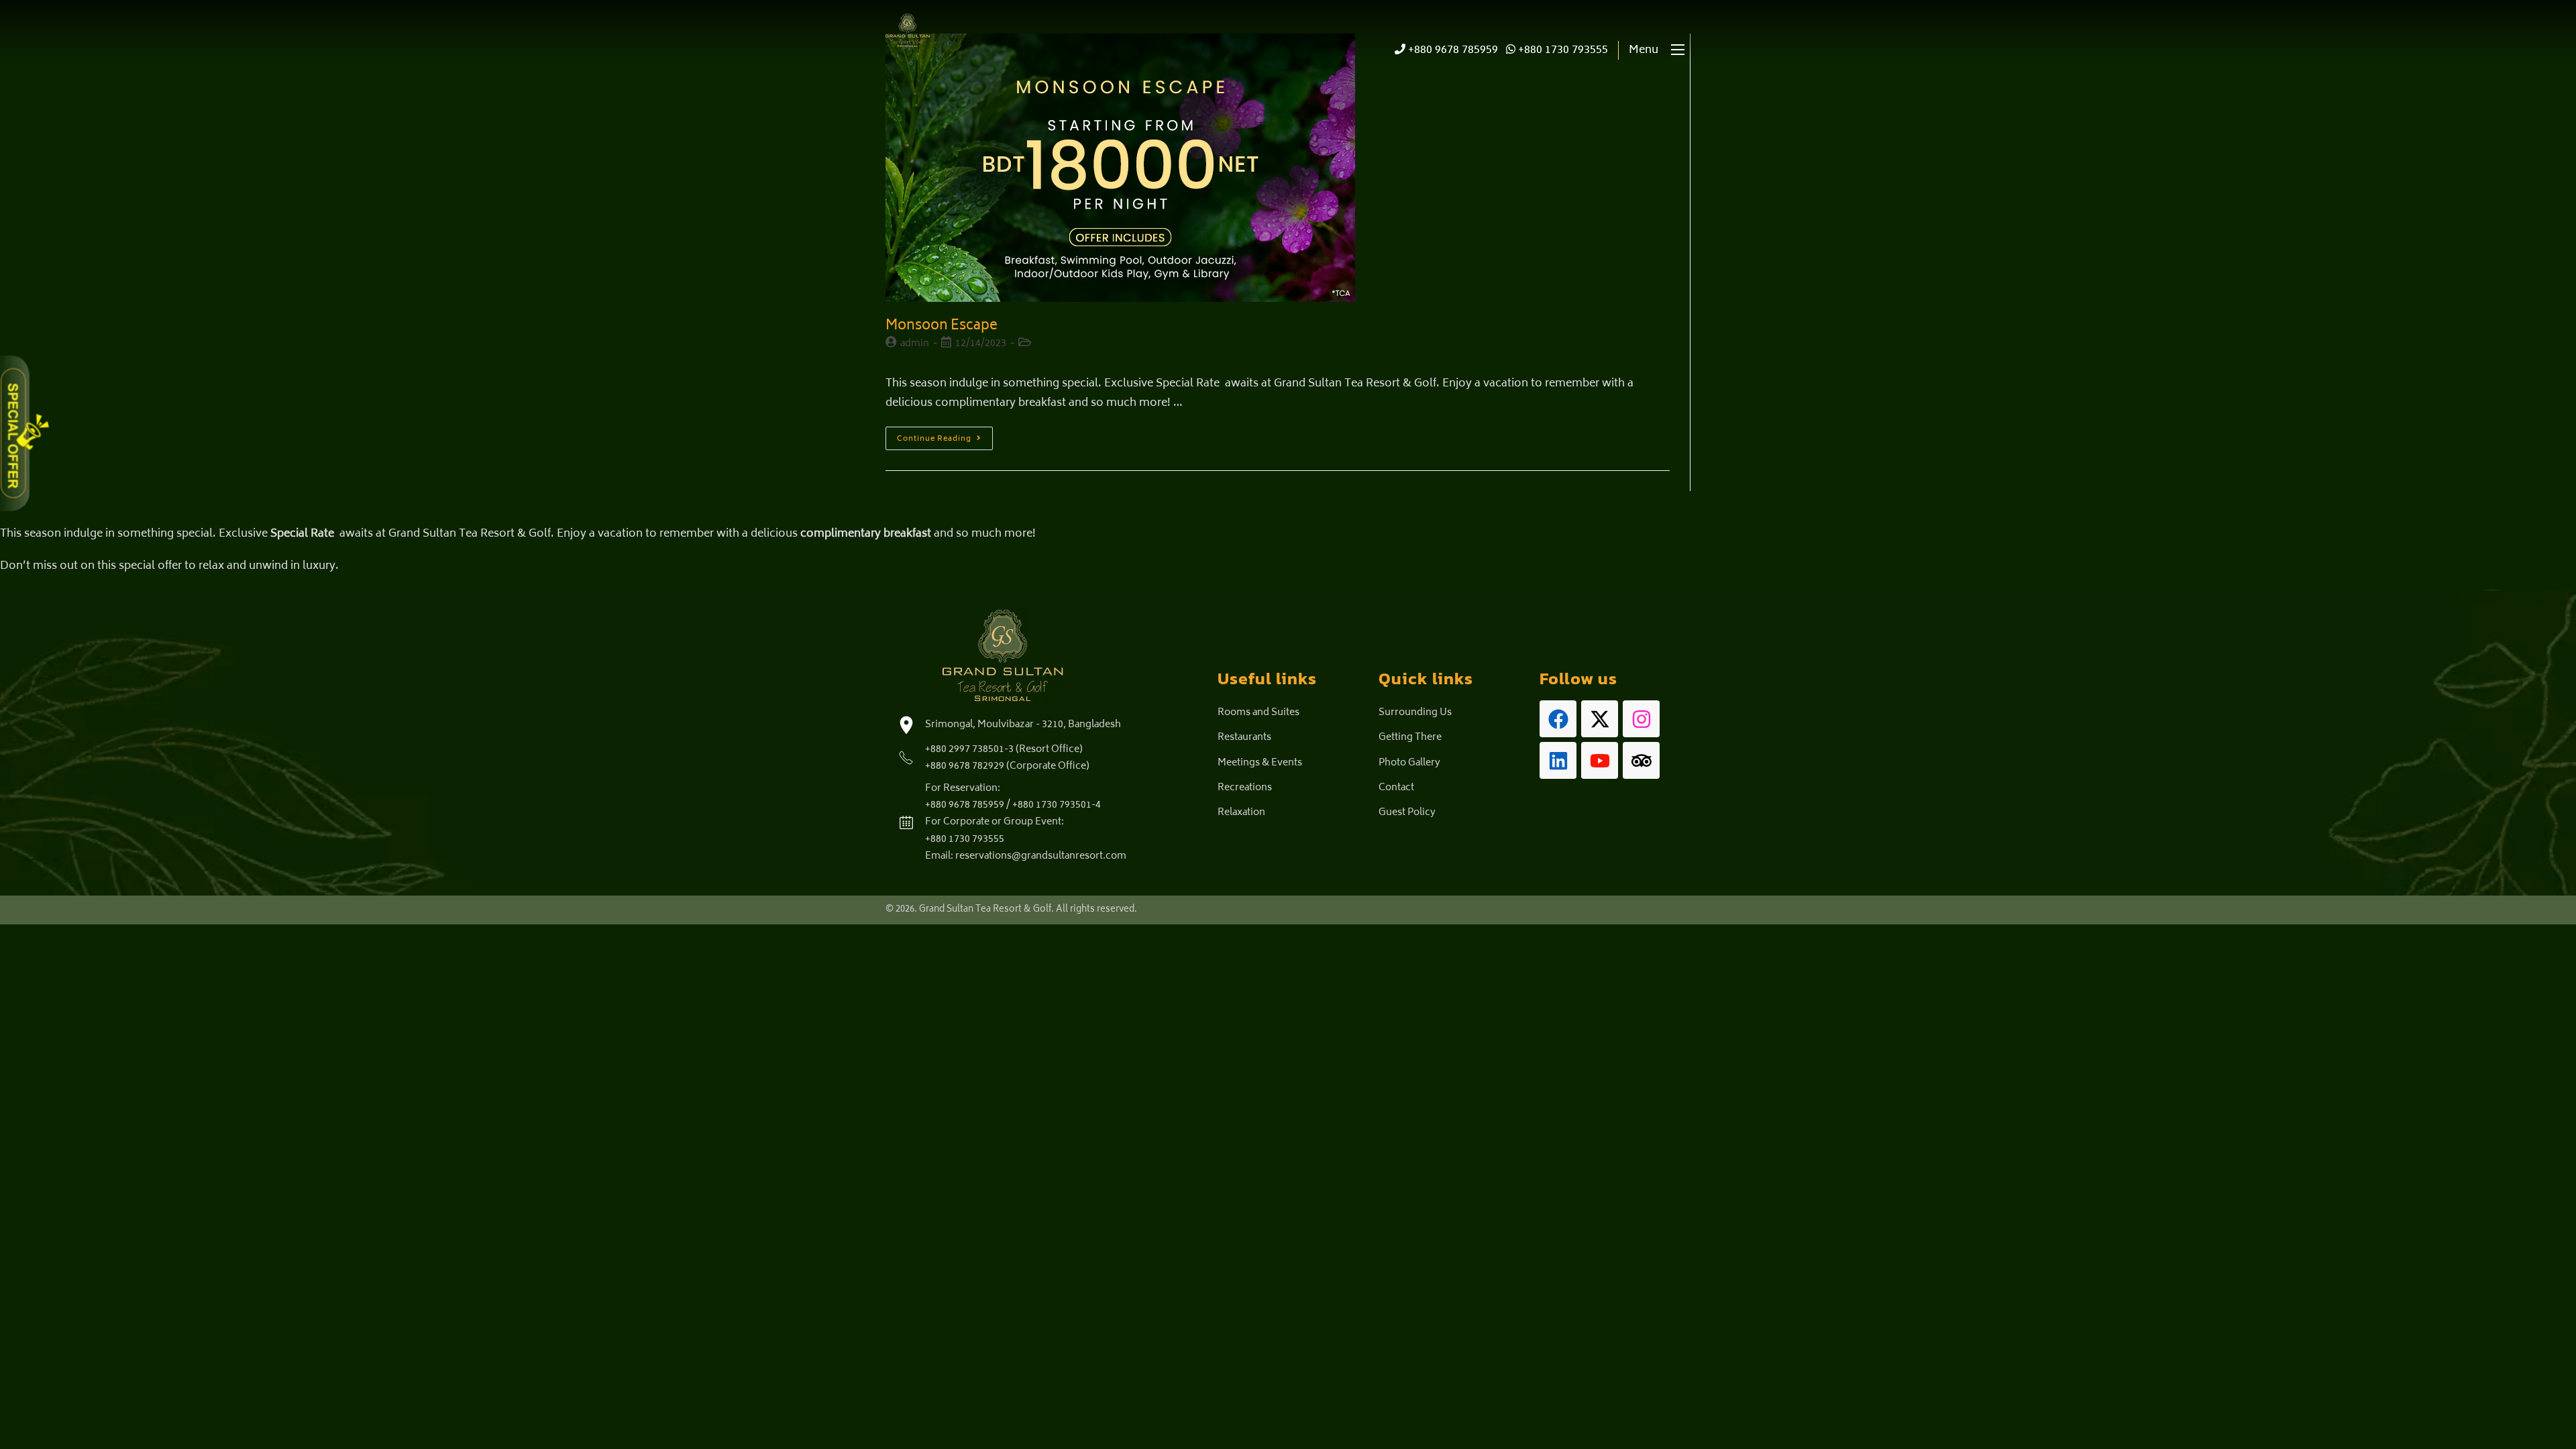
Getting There (1410, 738)
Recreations (1245, 788)
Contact (1396, 788)
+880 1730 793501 (1052, 805)
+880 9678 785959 (1452, 50)
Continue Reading (945, 436)
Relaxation (1241, 813)
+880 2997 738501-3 (969, 750)
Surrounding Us (1415, 713)
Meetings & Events (1260, 763)
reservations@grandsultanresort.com (1041, 856)
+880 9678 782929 (965, 766)
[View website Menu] (1678, 51)
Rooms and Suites (1258, 713)
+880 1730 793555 (1562, 50)
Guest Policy (1407, 813)
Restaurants (1244, 738)
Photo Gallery (1409, 763)
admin (915, 344)
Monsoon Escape (942, 326)
